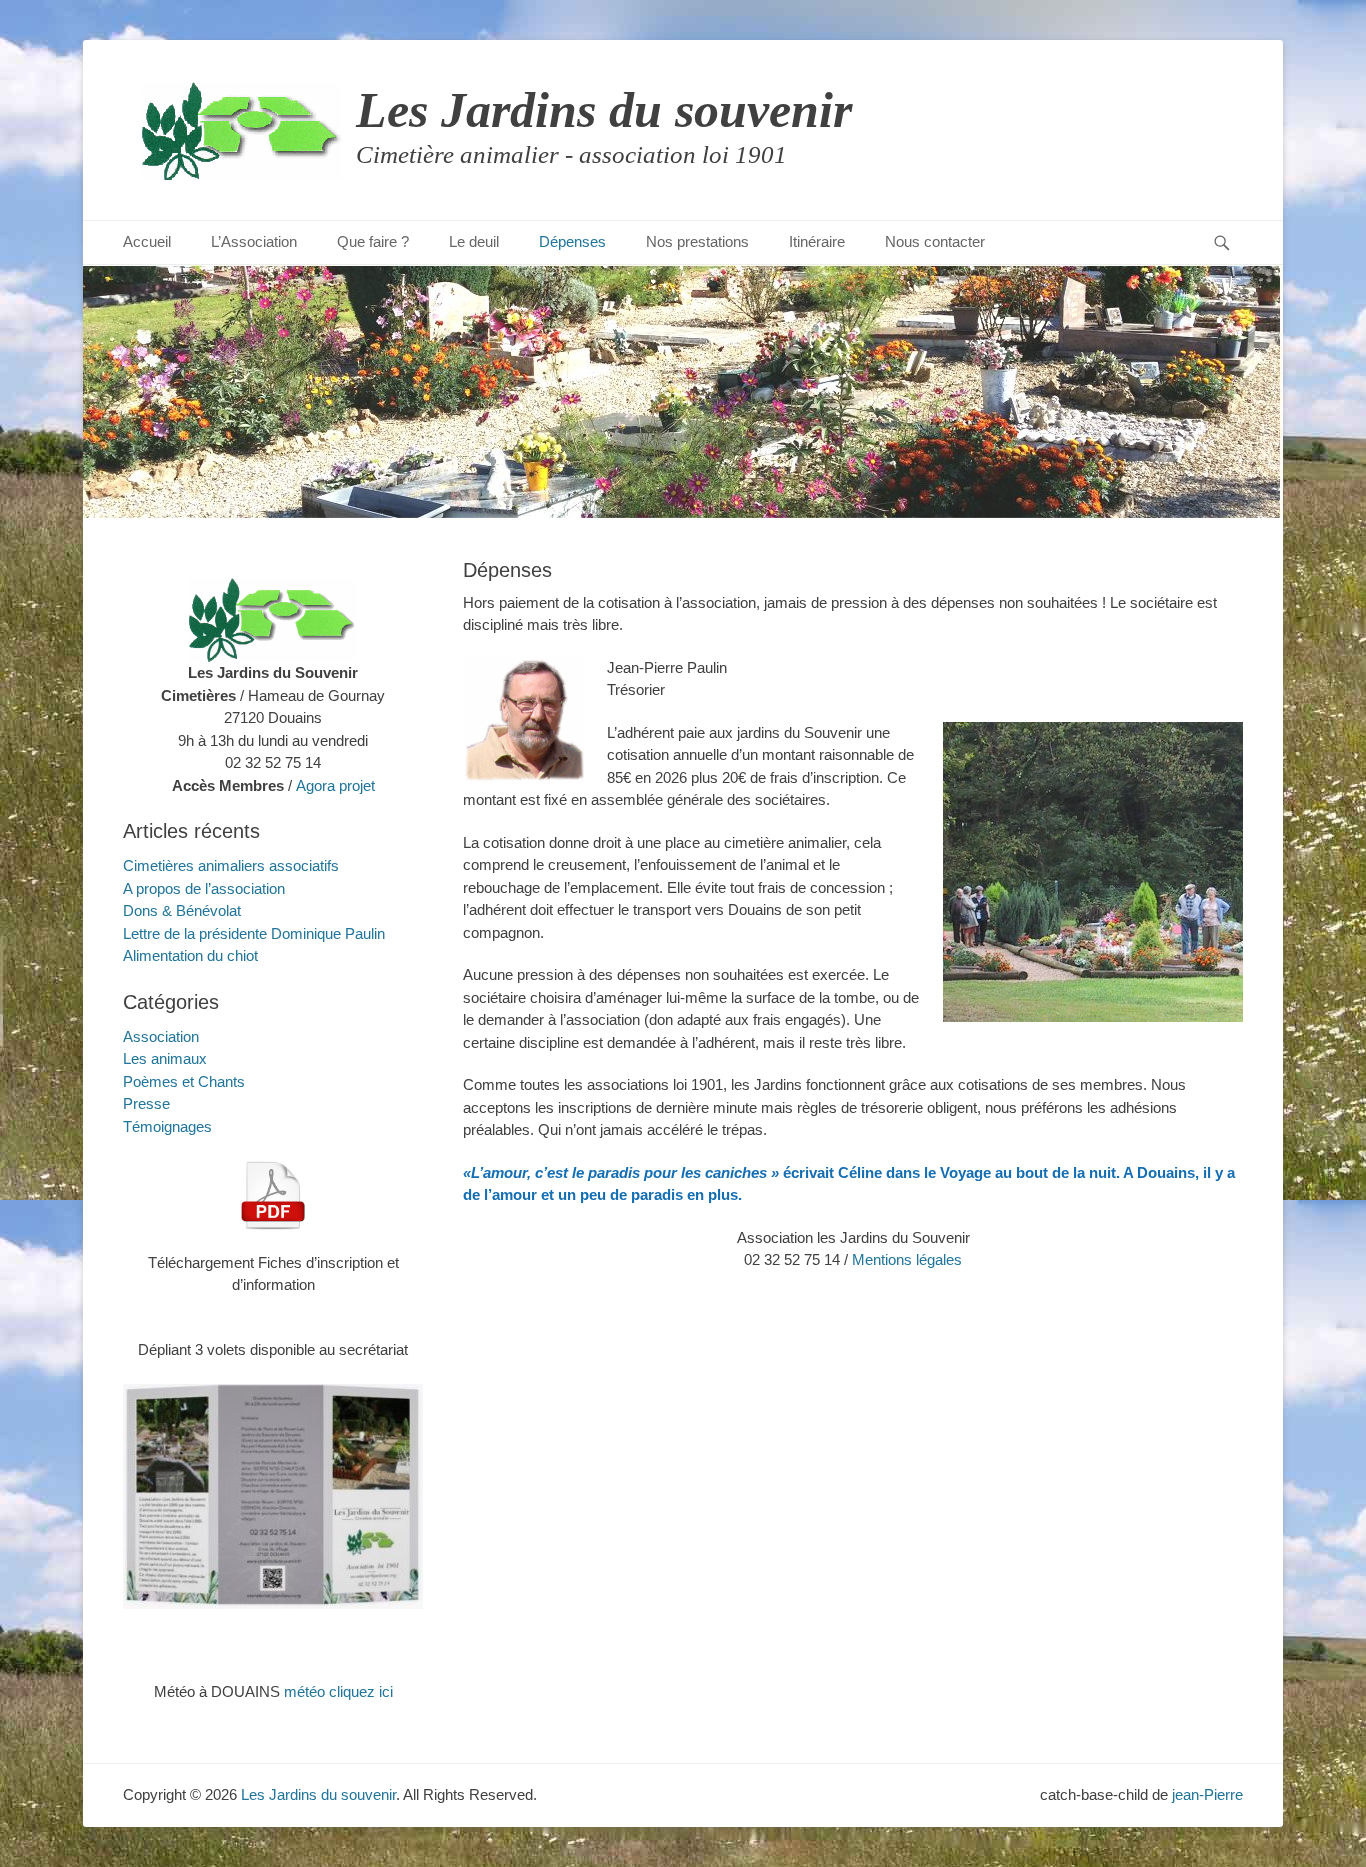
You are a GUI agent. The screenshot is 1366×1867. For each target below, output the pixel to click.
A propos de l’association (204, 888)
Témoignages (167, 1126)
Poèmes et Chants (184, 1081)
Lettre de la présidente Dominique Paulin (254, 933)
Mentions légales (907, 1259)
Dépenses (572, 241)
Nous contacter (935, 241)
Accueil (147, 241)
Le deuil (474, 241)
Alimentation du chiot (190, 955)
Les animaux (165, 1058)
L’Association (254, 241)
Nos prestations (697, 241)
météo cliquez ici (338, 1691)
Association (161, 1036)
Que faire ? (373, 241)
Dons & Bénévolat (182, 910)
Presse (146, 1103)
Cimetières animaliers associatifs (231, 865)
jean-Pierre (1207, 1794)
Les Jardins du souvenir (604, 110)
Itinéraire (817, 241)
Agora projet (335, 785)
